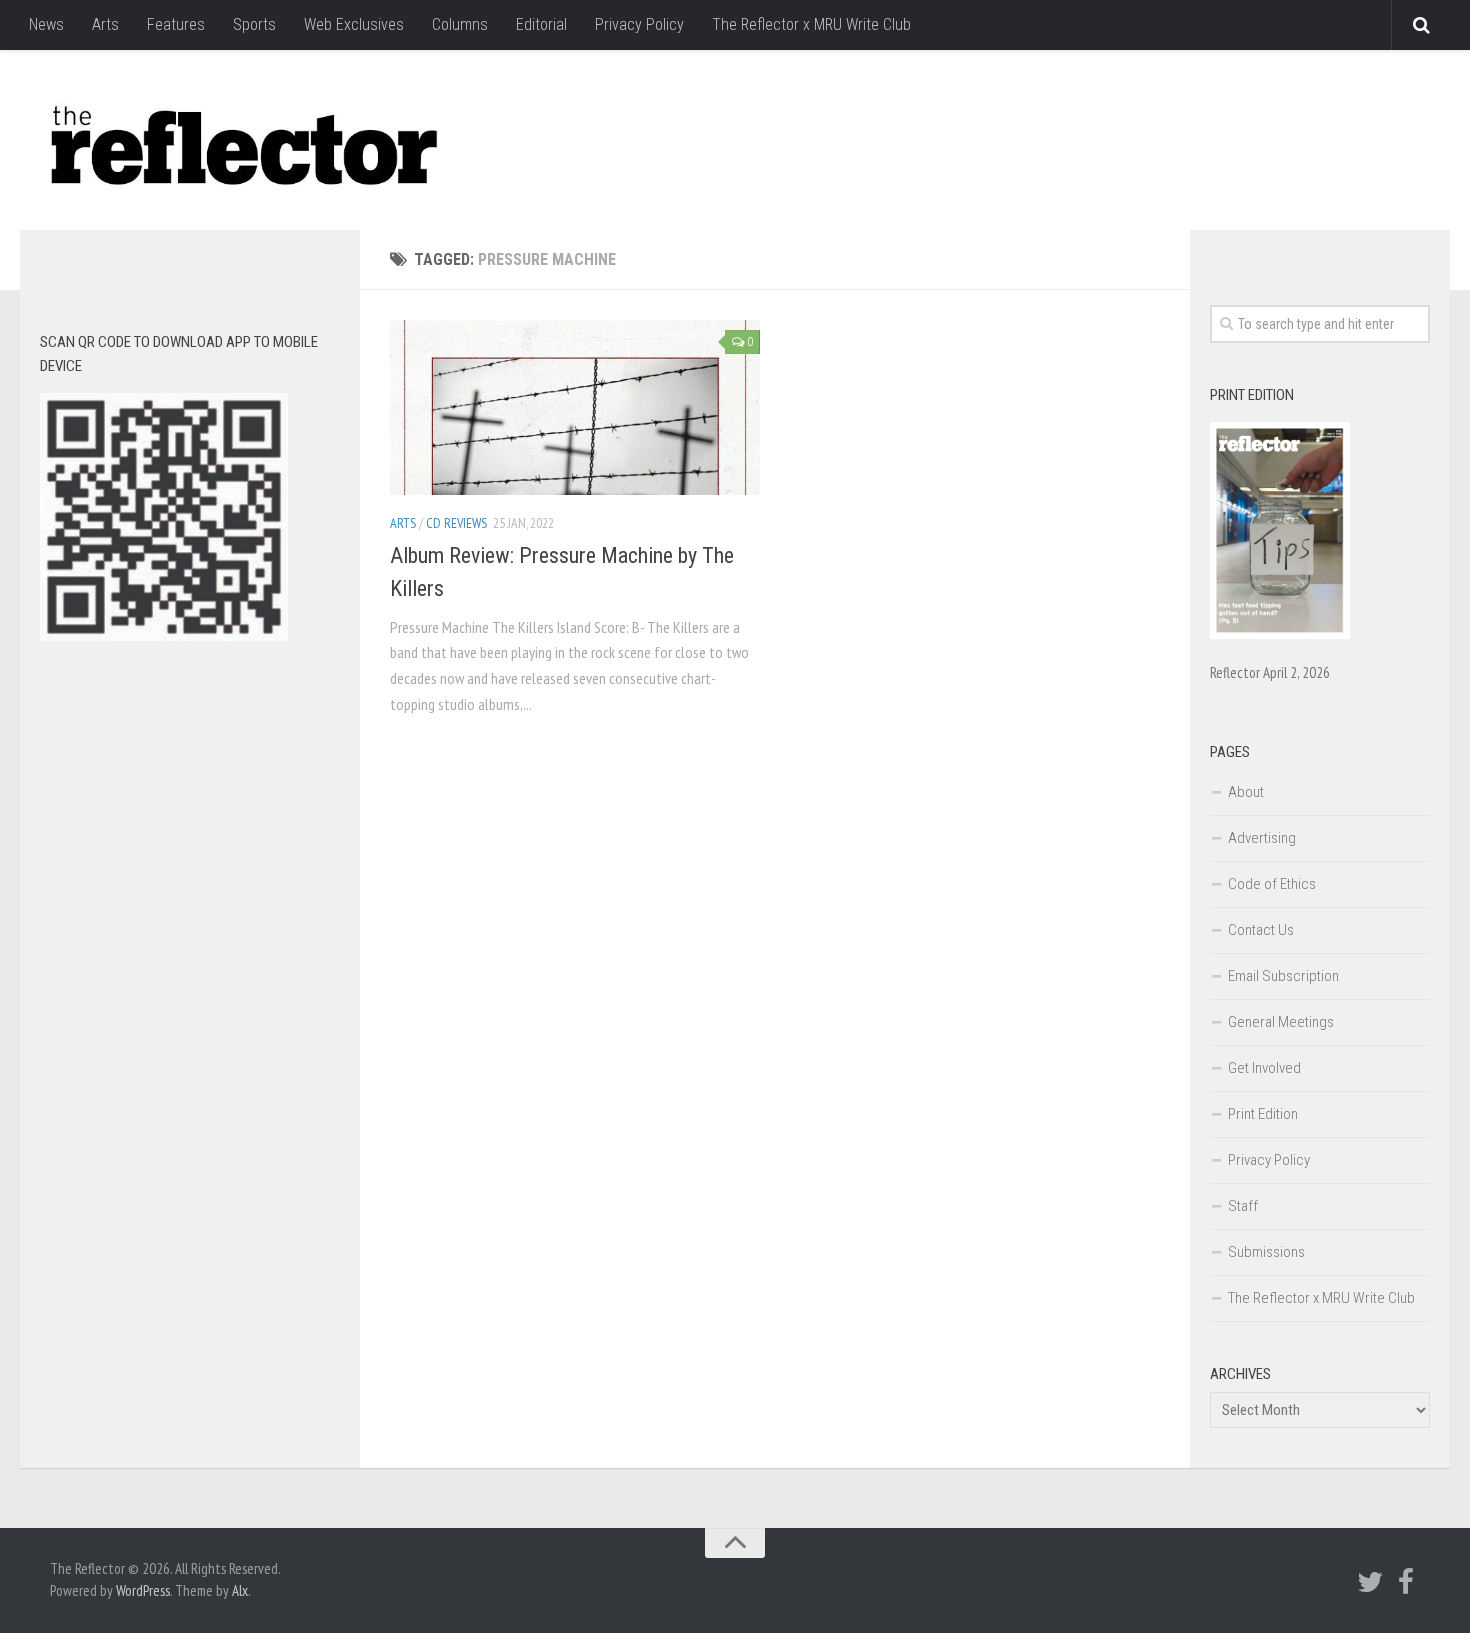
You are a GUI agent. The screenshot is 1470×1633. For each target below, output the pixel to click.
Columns (460, 24)
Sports (254, 24)
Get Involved (1264, 1068)
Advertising (1262, 838)
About (1246, 792)
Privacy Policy (639, 24)
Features (176, 24)
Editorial (541, 24)
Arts (105, 24)
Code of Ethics (1272, 884)
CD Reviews (456, 523)
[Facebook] (1406, 1582)
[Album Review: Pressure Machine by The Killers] (575, 407)
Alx (240, 1590)
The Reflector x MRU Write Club (811, 24)
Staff (1243, 1206)
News (46, 24)
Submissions (1266, 1252)
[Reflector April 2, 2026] (1280, 634)
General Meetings (1281, 1022)
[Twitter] (1370, 1582)
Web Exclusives (354, 24)
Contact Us (1261, 930)
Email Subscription (1283, 976)
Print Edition (1263, 1114)
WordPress (143, 1590)
